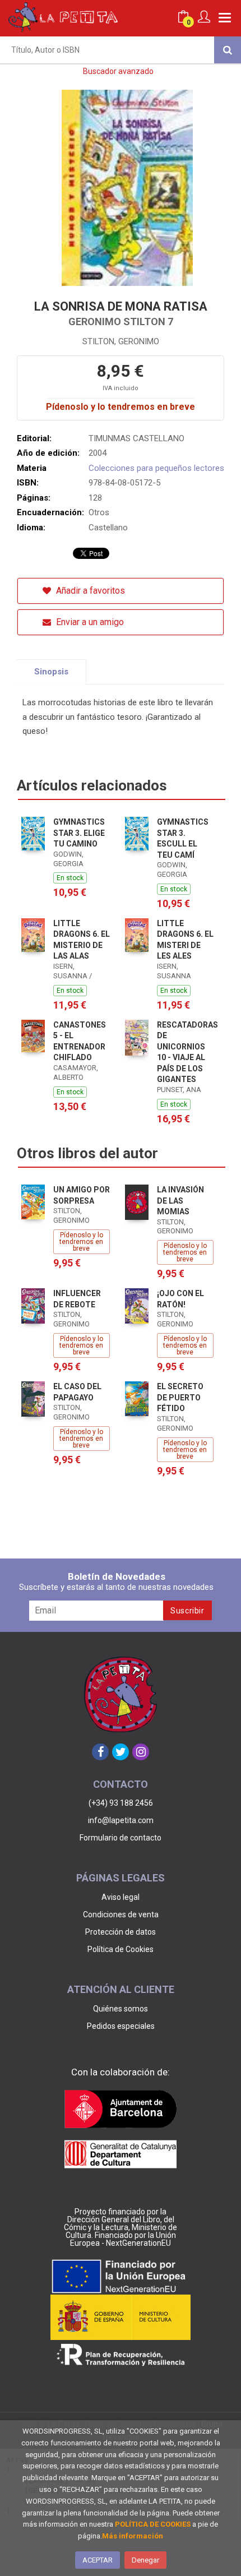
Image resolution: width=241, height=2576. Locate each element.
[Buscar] (228, 50)
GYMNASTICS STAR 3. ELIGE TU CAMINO (79, 833)
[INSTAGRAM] (141, 1752)
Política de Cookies (121, 1949)
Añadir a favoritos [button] (89, 591)
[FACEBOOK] (100, 1752)
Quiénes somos (121, 2009)
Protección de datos (121, 1932)
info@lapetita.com (121, 1820)
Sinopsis (51, 672)
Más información (133, 2536)
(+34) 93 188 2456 (121, 1803)
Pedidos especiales (121, 2026)
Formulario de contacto (121, 1838)
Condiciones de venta (121, 1914)
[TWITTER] (121, 1752)
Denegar (145, 2560)
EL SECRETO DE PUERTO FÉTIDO (180, 1397)
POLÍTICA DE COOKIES (153, 2524)
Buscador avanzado (118, 71)
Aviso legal (121, 1897)
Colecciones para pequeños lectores (156, 468)
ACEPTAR (98, 2560)
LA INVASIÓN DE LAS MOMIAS (180, 1201)
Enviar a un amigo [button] (89, 622)
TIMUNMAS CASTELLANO (136, 438)
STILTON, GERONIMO (121, 341)
